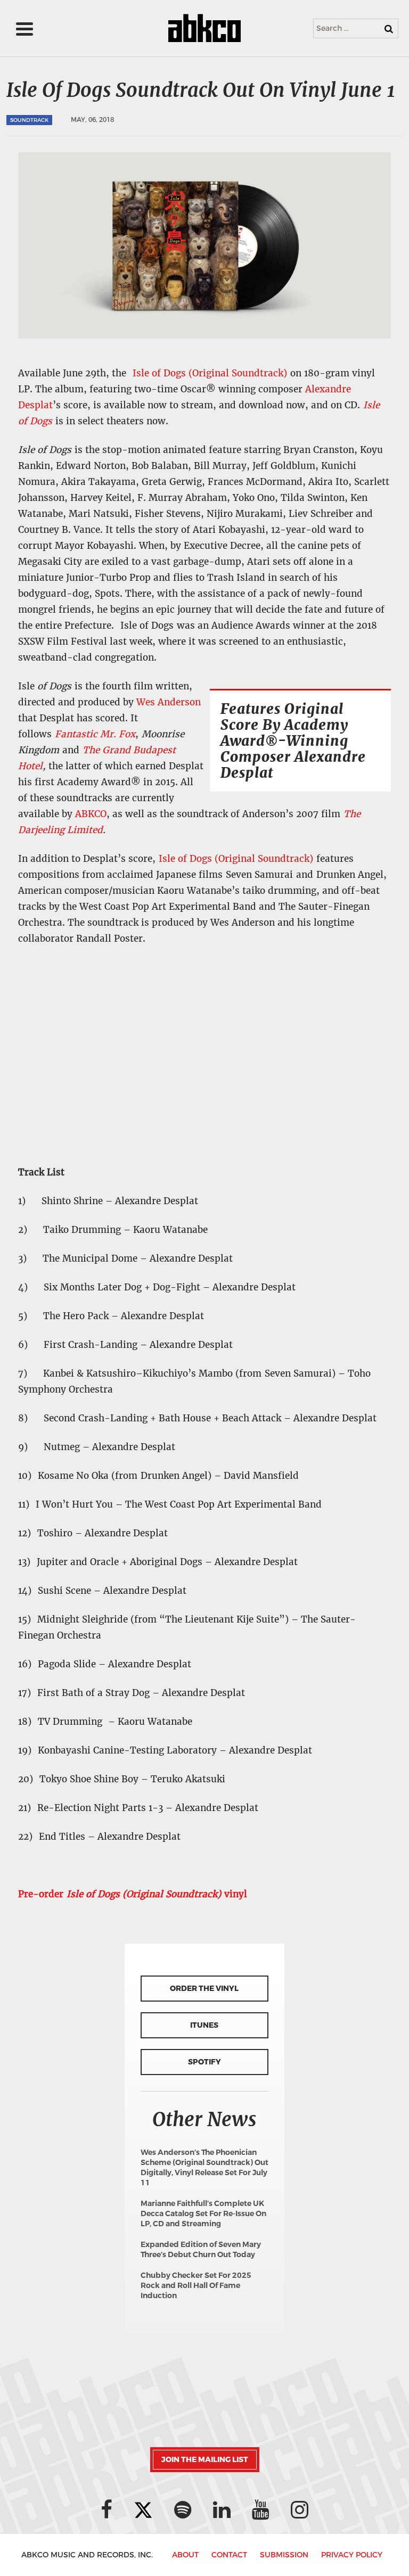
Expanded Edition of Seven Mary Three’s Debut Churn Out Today (201, 2250)
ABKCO (91, 814)
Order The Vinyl (204, 1989)
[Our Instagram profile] (300, 2510)
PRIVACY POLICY (352, 2555)
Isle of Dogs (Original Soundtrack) (208, 373)
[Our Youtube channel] (261, 2510)
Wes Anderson (169, 702)
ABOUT (185, 2555)
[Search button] (389, 29)
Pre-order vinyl (134, 1894)
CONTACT (229, 2555)
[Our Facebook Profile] (107, 2510)
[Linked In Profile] (222, 2510)
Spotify (204, 2062)
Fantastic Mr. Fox (95, 734)
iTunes (204, 2025)
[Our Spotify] (183, 2510)
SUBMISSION (284, 2555)
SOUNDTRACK (29, 120)
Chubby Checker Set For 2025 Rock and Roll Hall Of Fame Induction (196, 2286)
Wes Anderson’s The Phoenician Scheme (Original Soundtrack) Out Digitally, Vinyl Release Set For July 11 (204, 2168)
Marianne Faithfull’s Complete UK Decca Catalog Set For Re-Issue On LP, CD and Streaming (203, 2214)
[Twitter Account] (143, 2510)
